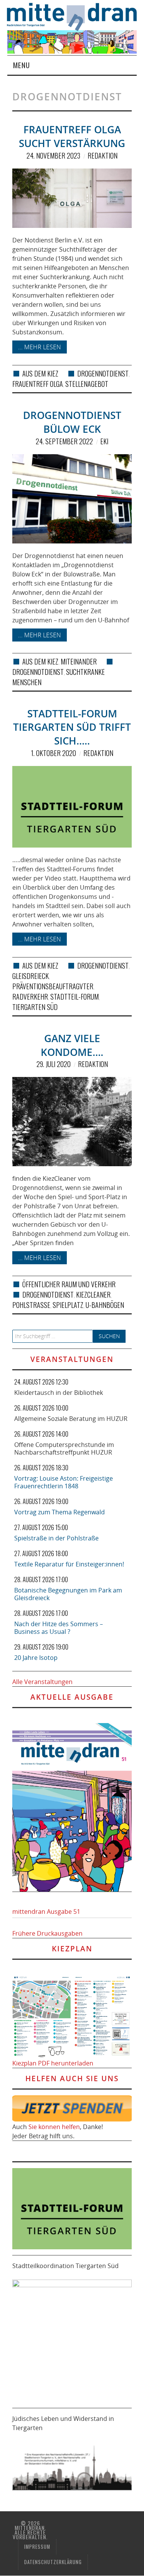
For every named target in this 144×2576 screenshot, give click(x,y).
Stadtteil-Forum (74, 997)
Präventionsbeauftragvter (53, 986)
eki (104, 441)
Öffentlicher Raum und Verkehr (69, 1284)
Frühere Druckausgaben (47, 1933)
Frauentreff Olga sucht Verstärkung (72, 137)
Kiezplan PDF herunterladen (53, 2063)
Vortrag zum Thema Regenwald (60, 1512)
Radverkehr (30, 997)
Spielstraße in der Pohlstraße (56, 1538)
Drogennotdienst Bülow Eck (72, 422)
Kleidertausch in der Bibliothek (59, 1393)
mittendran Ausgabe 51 (46, 1912)
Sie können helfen (54, 2127)
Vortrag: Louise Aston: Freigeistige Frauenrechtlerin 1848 (64, 1482)
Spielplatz (68, 1305)
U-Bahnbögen (105, 1305)
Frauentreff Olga (38, 384)
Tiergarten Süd (35, 1007)
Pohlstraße (31, 1305)
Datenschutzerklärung (53, 2562)
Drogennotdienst (103, 373)
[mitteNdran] (75, 16)
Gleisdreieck (31, 976)
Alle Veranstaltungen (42, 1682)
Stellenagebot (87, 384)
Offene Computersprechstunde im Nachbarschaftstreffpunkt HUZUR (64, 1448)
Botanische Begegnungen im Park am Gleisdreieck (68, 1594)
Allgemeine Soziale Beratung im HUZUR (71, 1419)
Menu (22, 65)
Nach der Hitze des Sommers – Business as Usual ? (59, 1628)
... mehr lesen (40, 347)
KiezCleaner (93, 1295)
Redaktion (103, 155)
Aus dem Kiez (40, 373)
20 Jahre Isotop (36, 1658)
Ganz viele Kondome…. (72, 1045)
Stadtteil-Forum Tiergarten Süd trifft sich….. (72, 727)
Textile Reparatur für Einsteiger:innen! (69, 1564)
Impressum (37, 2547)
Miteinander (79, 661)
